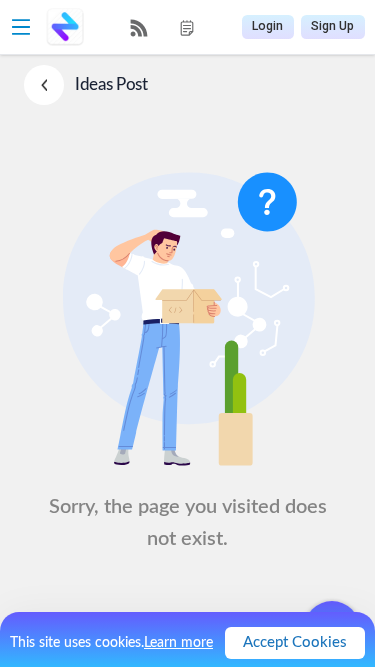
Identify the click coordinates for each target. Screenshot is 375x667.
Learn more (178, 643)
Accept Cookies (295, 642)
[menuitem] (139, 28)
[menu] (163, 27)
